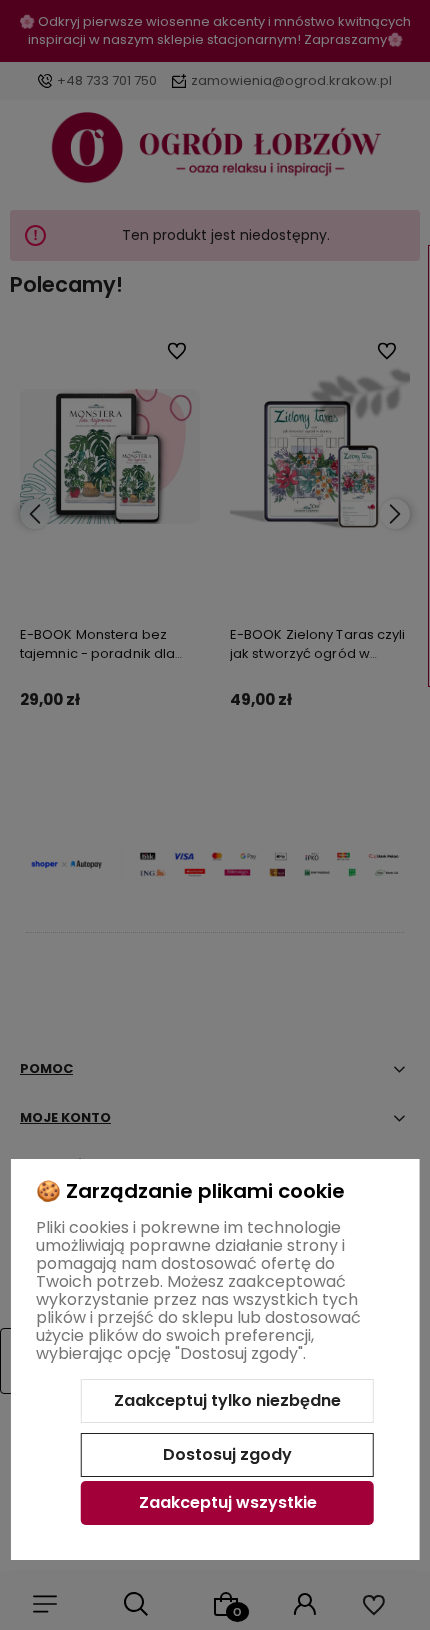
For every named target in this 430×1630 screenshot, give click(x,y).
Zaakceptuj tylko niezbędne (227, 1400)
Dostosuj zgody (227, 1454)
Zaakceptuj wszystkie (228, 1502)
